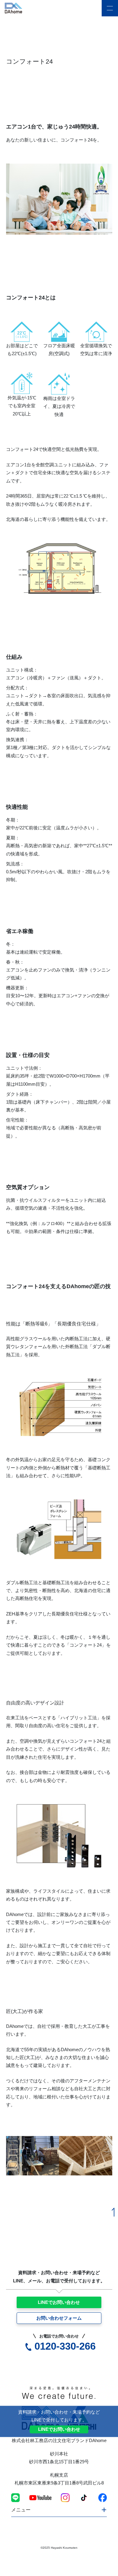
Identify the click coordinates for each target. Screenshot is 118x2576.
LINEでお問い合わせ (59, 2302)
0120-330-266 (65, 2346)
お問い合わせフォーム (59, 2318)
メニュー (21, 2510)
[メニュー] (110, 8)
